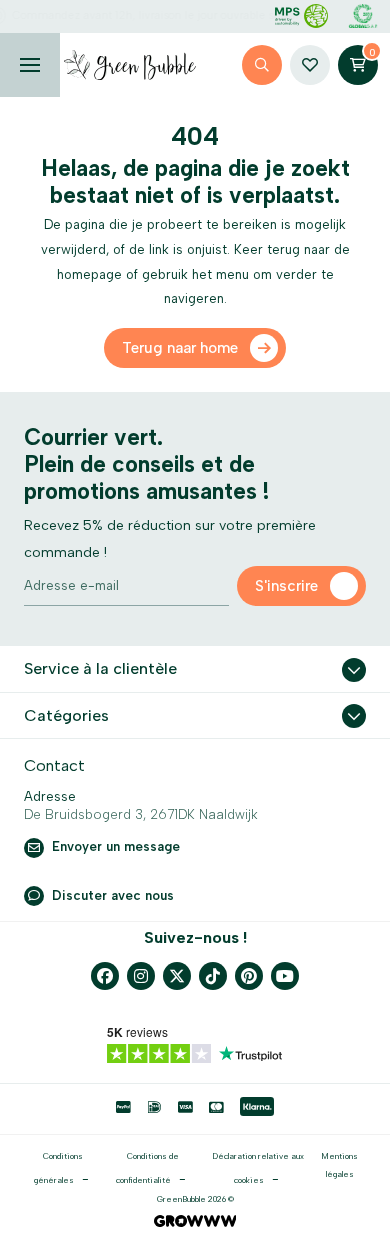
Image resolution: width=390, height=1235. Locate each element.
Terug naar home (180, 348)
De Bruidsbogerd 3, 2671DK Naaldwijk (141, 814)
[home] (130, 65)
